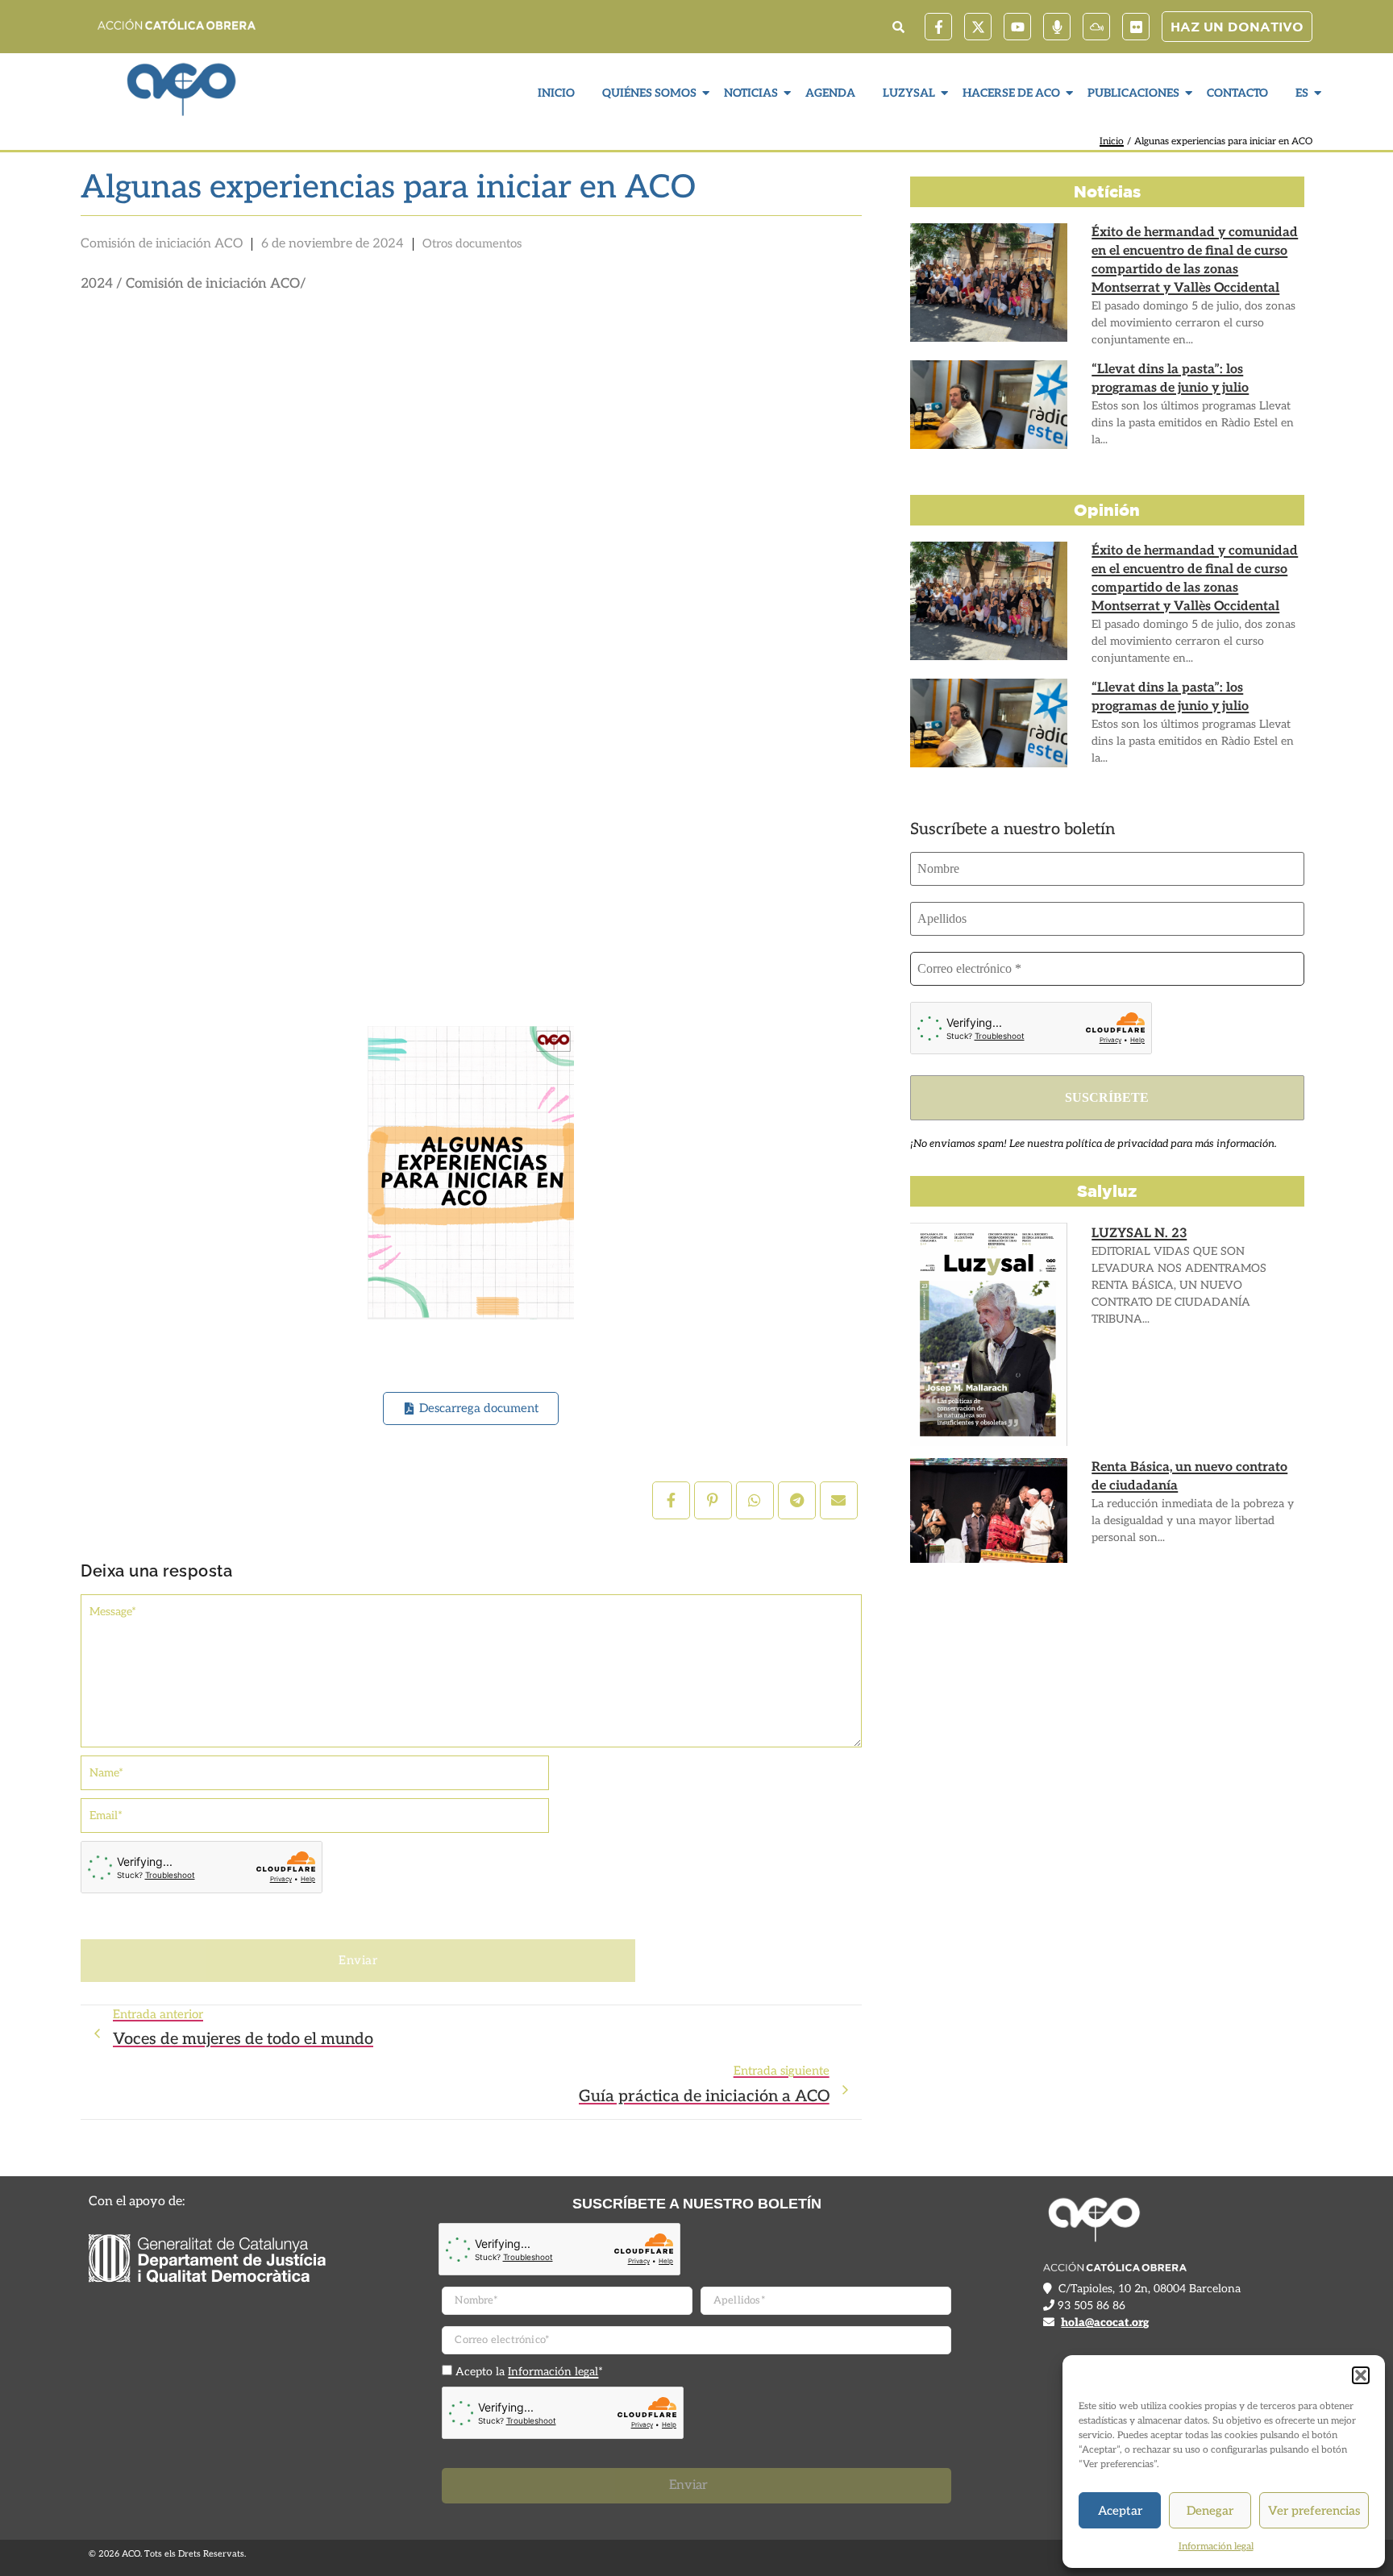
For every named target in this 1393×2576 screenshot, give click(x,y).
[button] (1361, 2375)
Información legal (1216, 2547)
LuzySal (909, 93)
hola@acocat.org (1105, 2323)
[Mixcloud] (1096, 27)
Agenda (830, 93)
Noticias (751, 93)
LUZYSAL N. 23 (1139, 1234)
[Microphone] (1057, 27)
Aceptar (1120, 2511)
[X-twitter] (978, 27)
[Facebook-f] (938, 27)
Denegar (1210, 2511)
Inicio (556, 93)
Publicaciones (1133, 93)
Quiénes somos (649, 93)
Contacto (1237, 93)
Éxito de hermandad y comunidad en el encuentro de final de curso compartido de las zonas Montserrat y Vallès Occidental (1195, 260)
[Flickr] (1136, 27)
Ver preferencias (1314, 2511)
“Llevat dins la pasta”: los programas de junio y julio (1170, 379)
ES (1302, 93)
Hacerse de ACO (1011, 93)
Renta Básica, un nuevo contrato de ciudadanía (1189, 1477)
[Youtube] (1017, 27)
